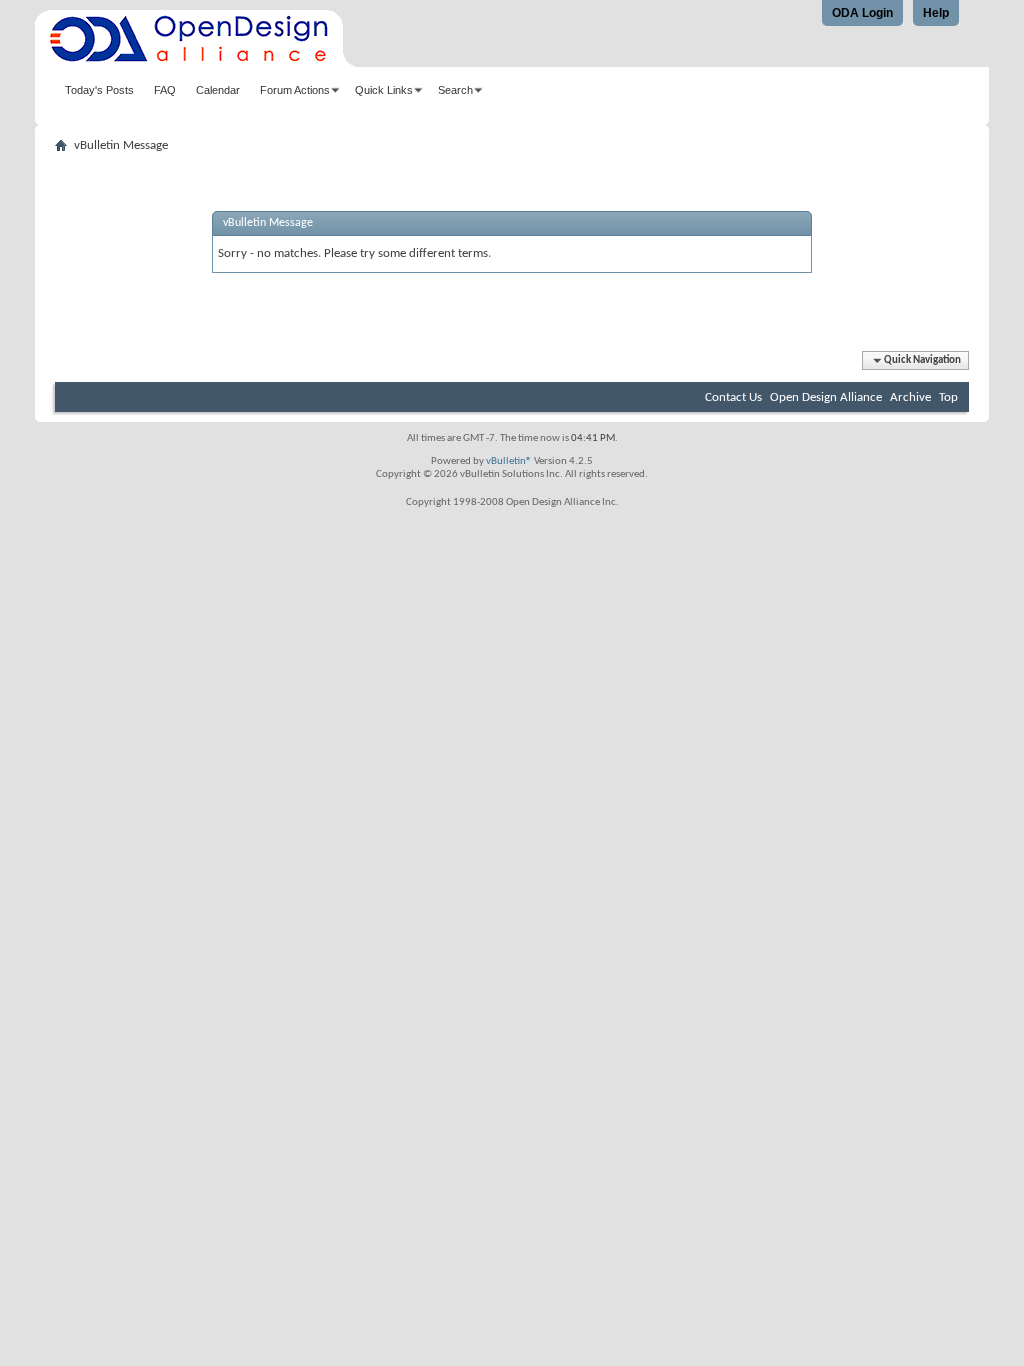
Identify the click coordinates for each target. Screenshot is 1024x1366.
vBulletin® (509, 461)
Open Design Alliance (826, 397)
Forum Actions (295, 90)
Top (948, 397)
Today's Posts (99, 90)
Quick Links (384, 90)
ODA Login (862, 13)
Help (936, 13)
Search (455, 90)
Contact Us (733, 397)
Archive (910, 397)
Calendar (218, 90)
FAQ (165, 90)
